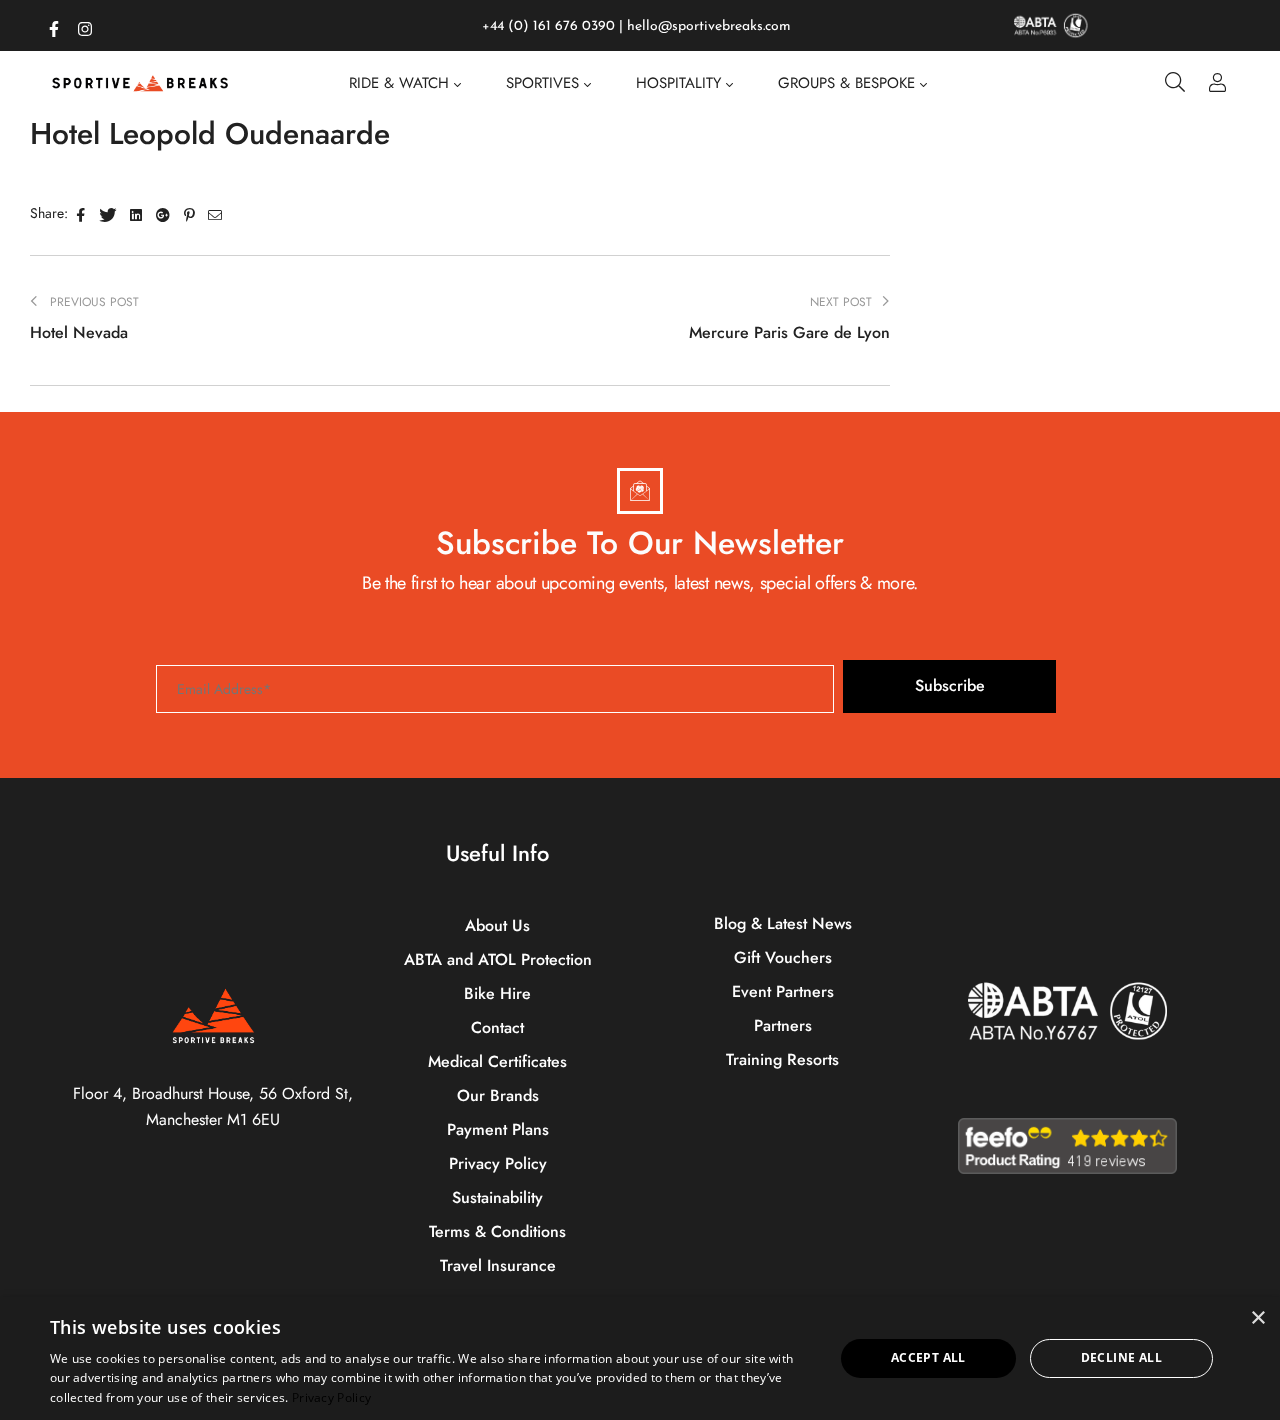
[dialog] (640, 1358)
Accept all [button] (928, 1357)
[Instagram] (85, 25)
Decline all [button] (1121, 1357)
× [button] (1257, 1318)
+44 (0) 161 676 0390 (548, 26)
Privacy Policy (331, 1397)
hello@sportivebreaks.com (709, 26)
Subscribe (950, 685)
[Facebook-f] (54, 25)
